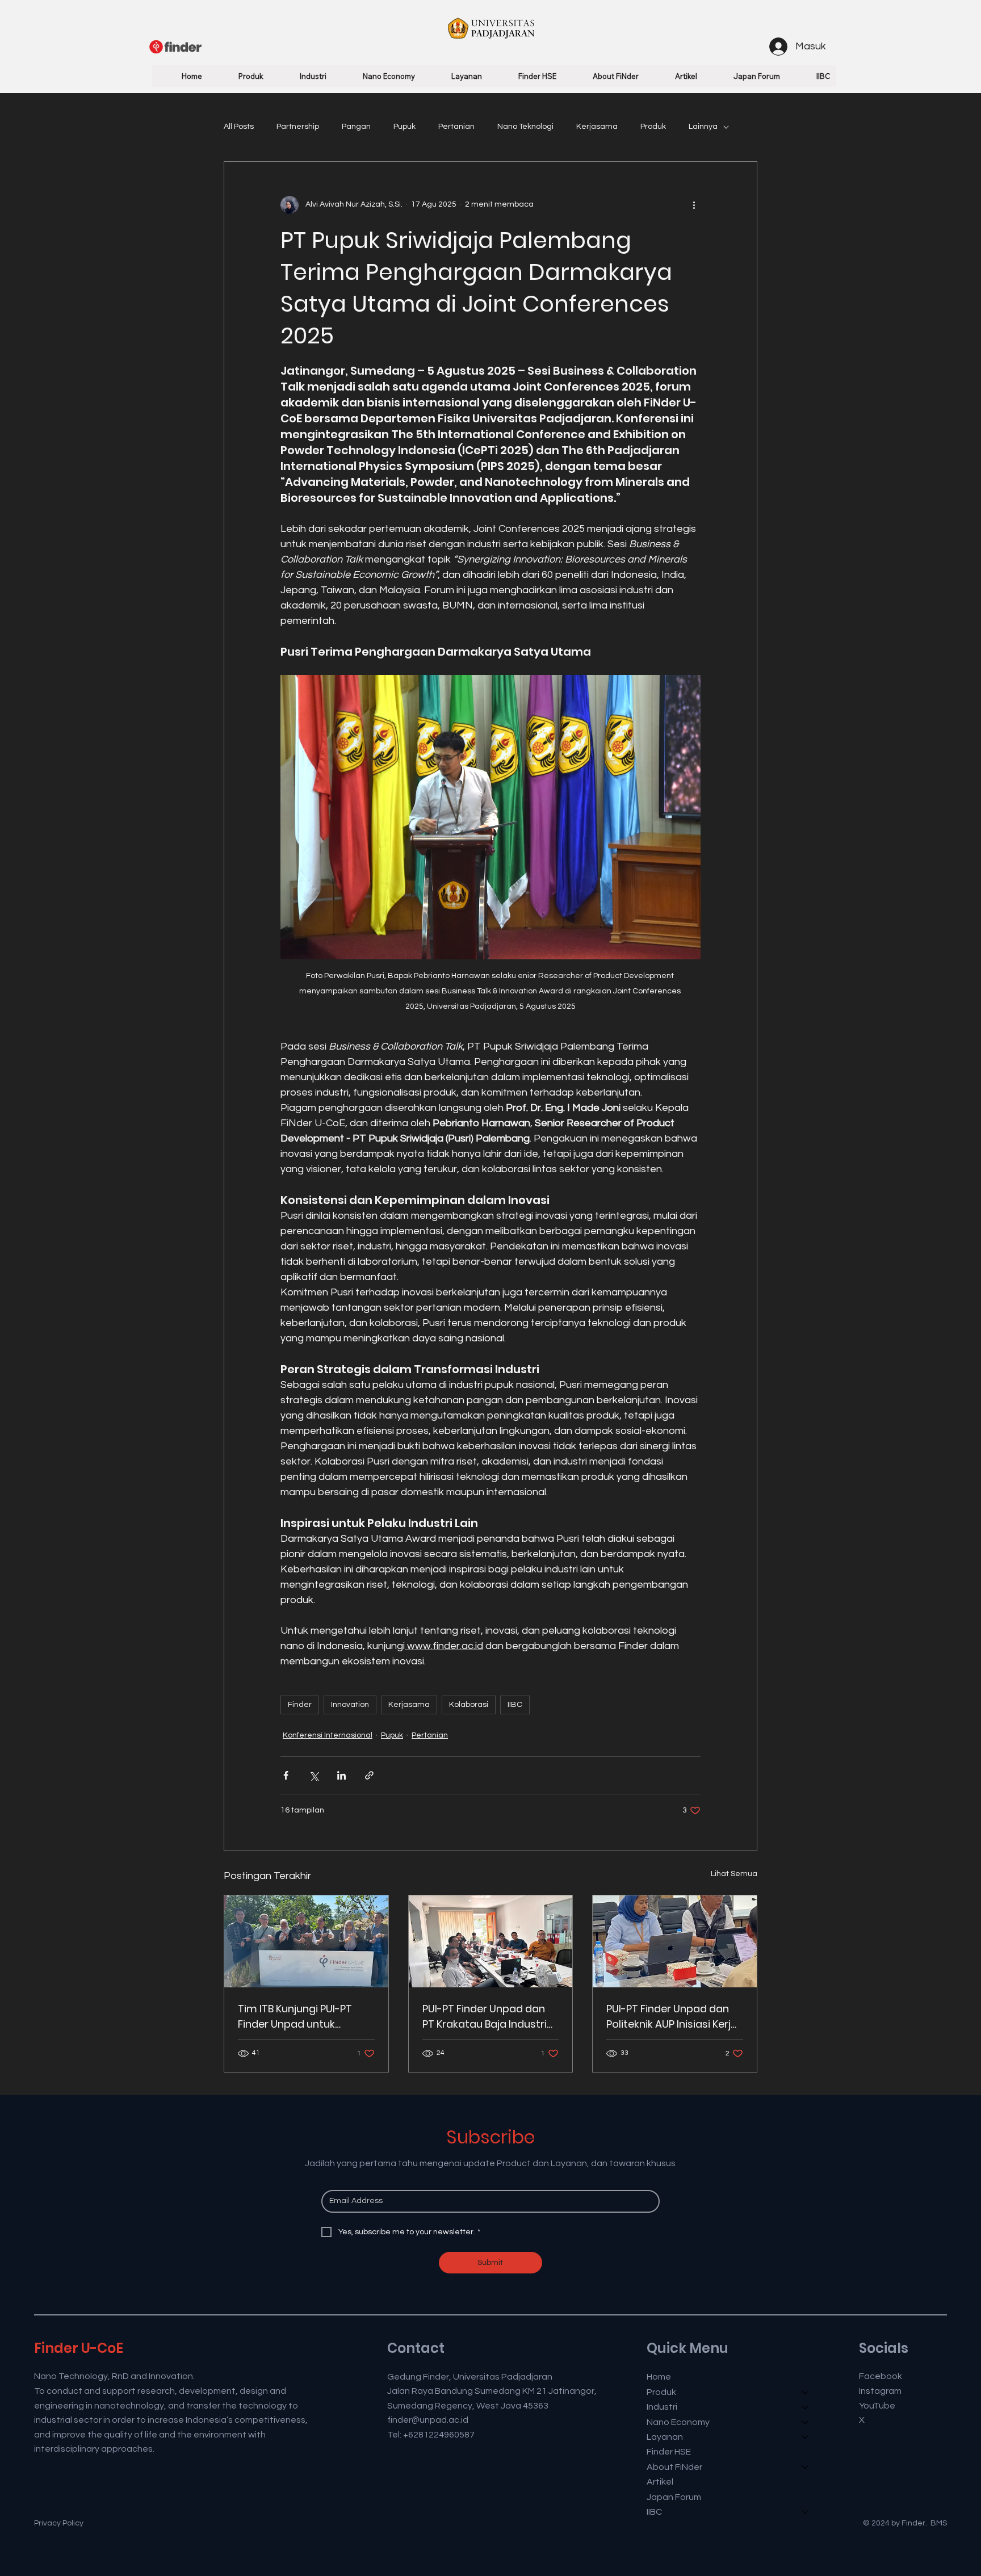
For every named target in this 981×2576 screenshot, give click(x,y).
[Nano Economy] (806, 2422)
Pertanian (456, 127)
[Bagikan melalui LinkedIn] (341, 1775)
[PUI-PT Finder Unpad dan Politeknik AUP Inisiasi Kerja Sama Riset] (675, 1941)
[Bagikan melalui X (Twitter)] (314, 1775)
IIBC (515, 1705)
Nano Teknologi (525, 127)
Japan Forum (674, 2497)
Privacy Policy (59, 2523)
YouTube (877, 2406)
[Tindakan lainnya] (694, 205)
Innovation (350, 1705)
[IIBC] (806, 2512)
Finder (300, 1705)
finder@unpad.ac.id (428, 2420)
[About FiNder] (806, 2467)
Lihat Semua (734, 1874)
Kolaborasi (469, 1705)
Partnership (298, 127)
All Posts (239, 127)
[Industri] (806, 2407)
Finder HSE (669, 2452)
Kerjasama (597, 127)
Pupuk (404, 127)
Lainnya (703, 127)
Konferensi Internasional (328, 1735)
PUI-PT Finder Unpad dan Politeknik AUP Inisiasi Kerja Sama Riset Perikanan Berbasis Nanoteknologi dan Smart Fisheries (672, 2017)
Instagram (880, 2391)
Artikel (660, 2482)
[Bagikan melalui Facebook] (286, 1775)
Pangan (356, 127)
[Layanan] (806, 2437)
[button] (239, 76)
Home (659, 2377)
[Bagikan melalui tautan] (369, 1775)
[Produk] (806, 2392)
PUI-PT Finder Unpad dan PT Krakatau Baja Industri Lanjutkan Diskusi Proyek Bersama (485, 2017)
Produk (653, 127)
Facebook (881, 2376)
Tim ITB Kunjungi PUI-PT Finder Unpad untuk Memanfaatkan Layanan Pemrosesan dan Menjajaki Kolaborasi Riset (305, 2017)
